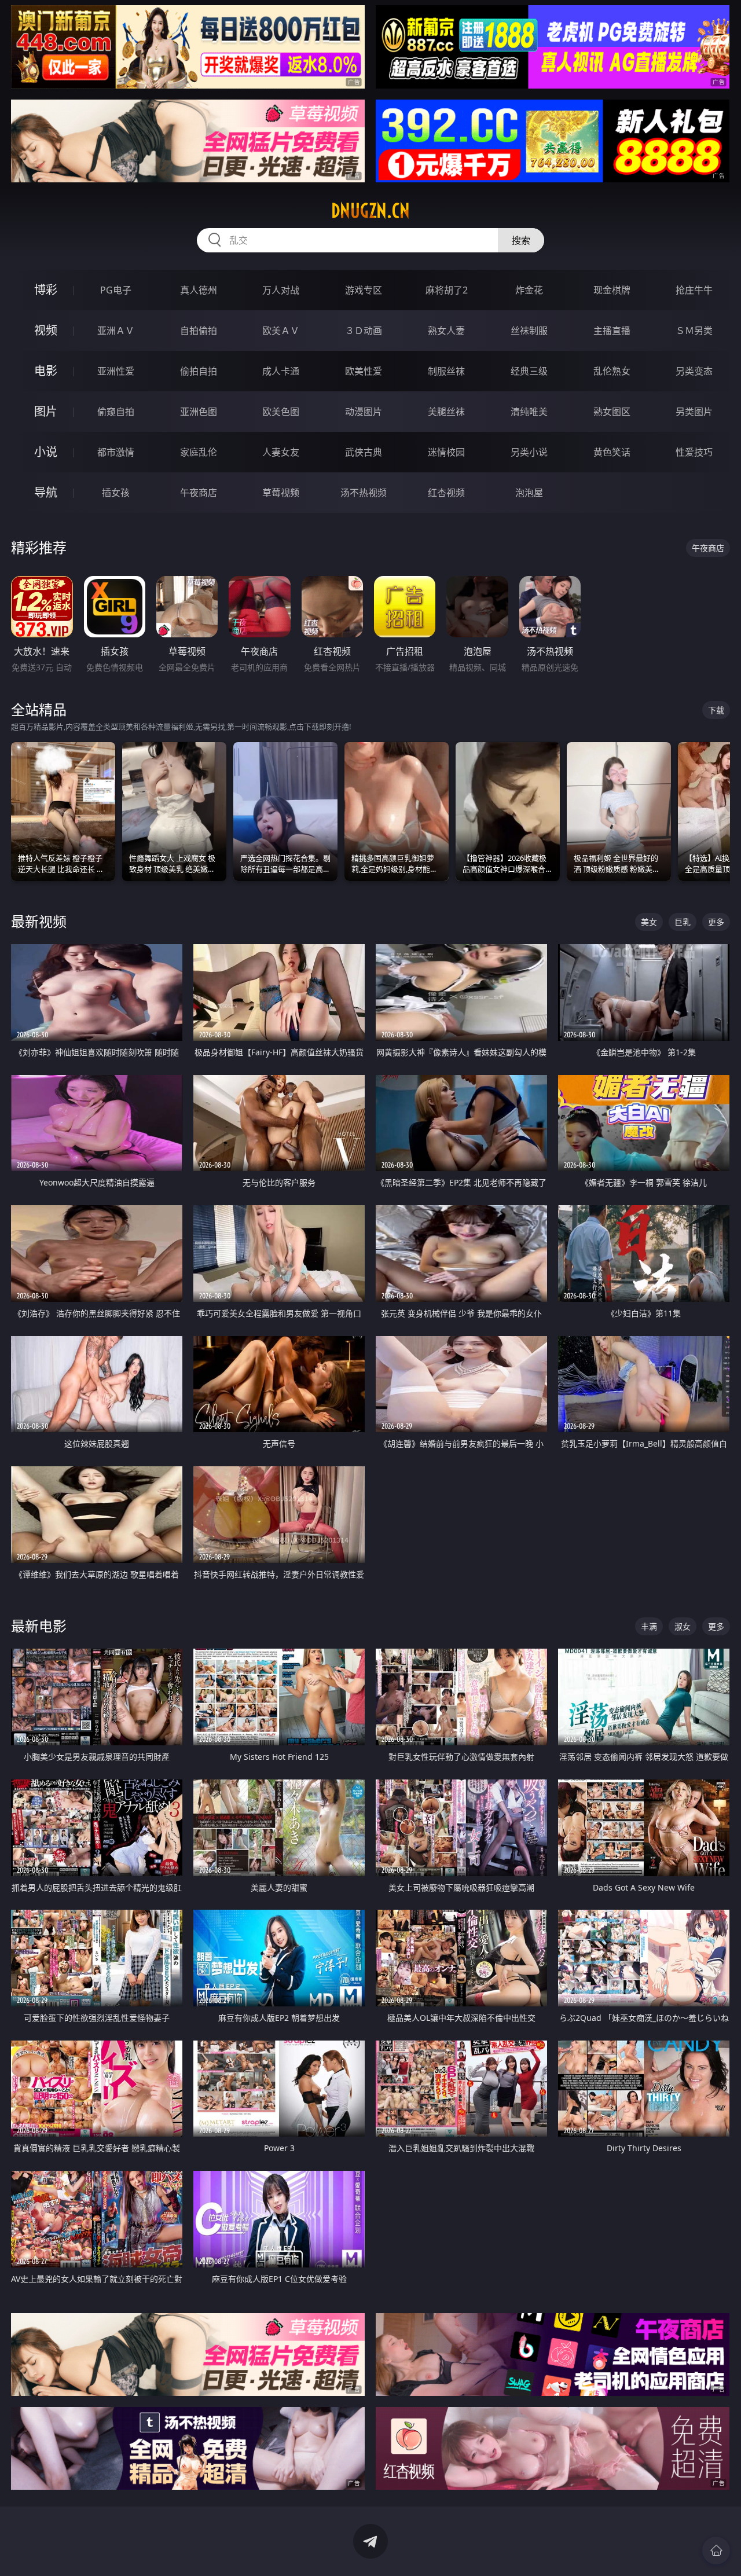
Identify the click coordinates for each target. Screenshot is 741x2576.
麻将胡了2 (447, 290)
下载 (716, 710)
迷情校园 (446, 452)
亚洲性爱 (116, 371)
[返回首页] (716, 2551)
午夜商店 (199, 493)
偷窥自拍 (116, 412)
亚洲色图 (199, 412)
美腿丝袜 (446, 412)
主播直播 (612, 331)
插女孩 (116, 493)
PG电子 (116, 290)
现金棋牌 (612, 290)
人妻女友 (281, 452)
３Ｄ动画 (364, 331)
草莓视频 (281, 493)
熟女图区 (612, 412)
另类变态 (694, 371)
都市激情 (116, 452)
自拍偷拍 (199, 331)
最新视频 (39, 921)
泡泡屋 (529, 493)
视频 (46, 330)
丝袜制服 (529, 331)
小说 (46, 452)
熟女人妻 (446, 331)
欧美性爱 (364, 371)
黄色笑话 (612, 452)
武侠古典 (364, 452)
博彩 (46, 290)
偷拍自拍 (199, 371)
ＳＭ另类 (694, 331)
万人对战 (281, 290)
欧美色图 (281, 412)
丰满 (649, 1626)
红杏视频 (446, 493)
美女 (649, 922)
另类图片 (694, 412)
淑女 (683, 1626)
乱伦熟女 (612, 371)
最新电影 (39, 1626)
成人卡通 (281, 371)
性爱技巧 (694, 452)
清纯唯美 (529, 412)
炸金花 (529, 290)
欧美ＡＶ (281, 331)
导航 (46, 492)
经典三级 (529, 371)
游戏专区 (364, 290)
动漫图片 (364, 412)
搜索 (521, 240)
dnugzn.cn (370, 211)
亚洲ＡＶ (116, 331)
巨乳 (683, 922)
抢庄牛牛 (694, 290)
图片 (46, 411)
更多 (716, 922)
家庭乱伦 (199, 452)
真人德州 (199, 290)
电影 (46, 371)
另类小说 (529, 452)
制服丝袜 (446, 371)
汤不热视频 (364, 493)
